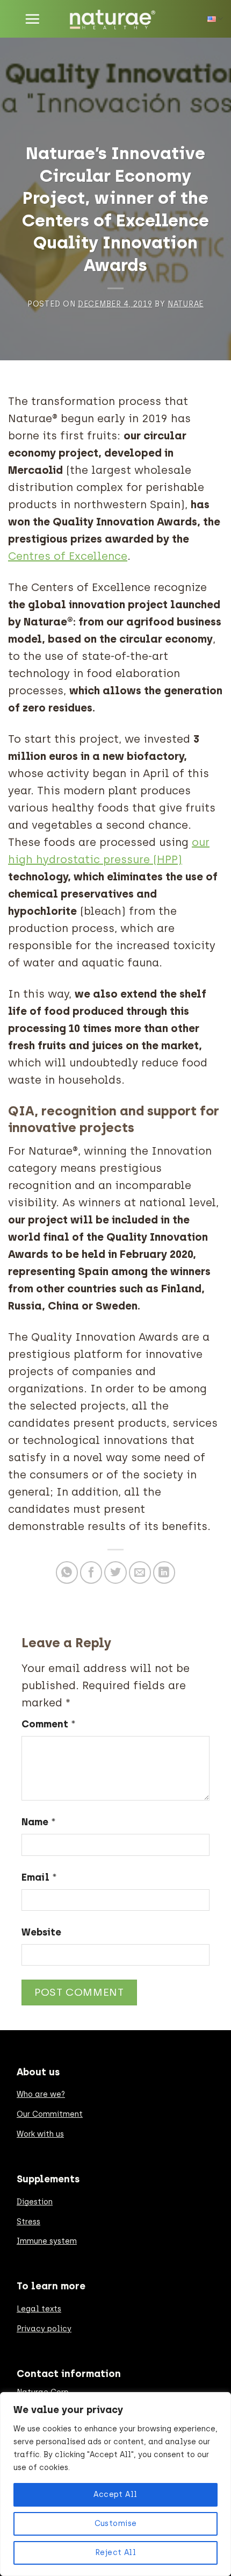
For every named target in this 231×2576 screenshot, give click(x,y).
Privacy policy (44, 2329)
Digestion (35, 2202)
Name (39, 1822)
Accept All (115, 2495)
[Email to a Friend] (140, 1572)
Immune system (47, 2241)
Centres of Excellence (68, 556)
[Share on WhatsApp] (67, 1572)
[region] (115, 2484)
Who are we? (41, 2094)
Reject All (115, 2553)
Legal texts (39, 2309)
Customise (116, 2524)
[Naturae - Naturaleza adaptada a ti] (116, 19)
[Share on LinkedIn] (164, 1572)
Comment (49, 1724)
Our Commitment (50, 2114)
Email (39, 1877)
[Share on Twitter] (115, 1572)
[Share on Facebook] (91, 1572)
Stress (28, 2222)
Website (41, 1932)
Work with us (40, 2134)
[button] (32, 19)
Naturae (186, 304)
